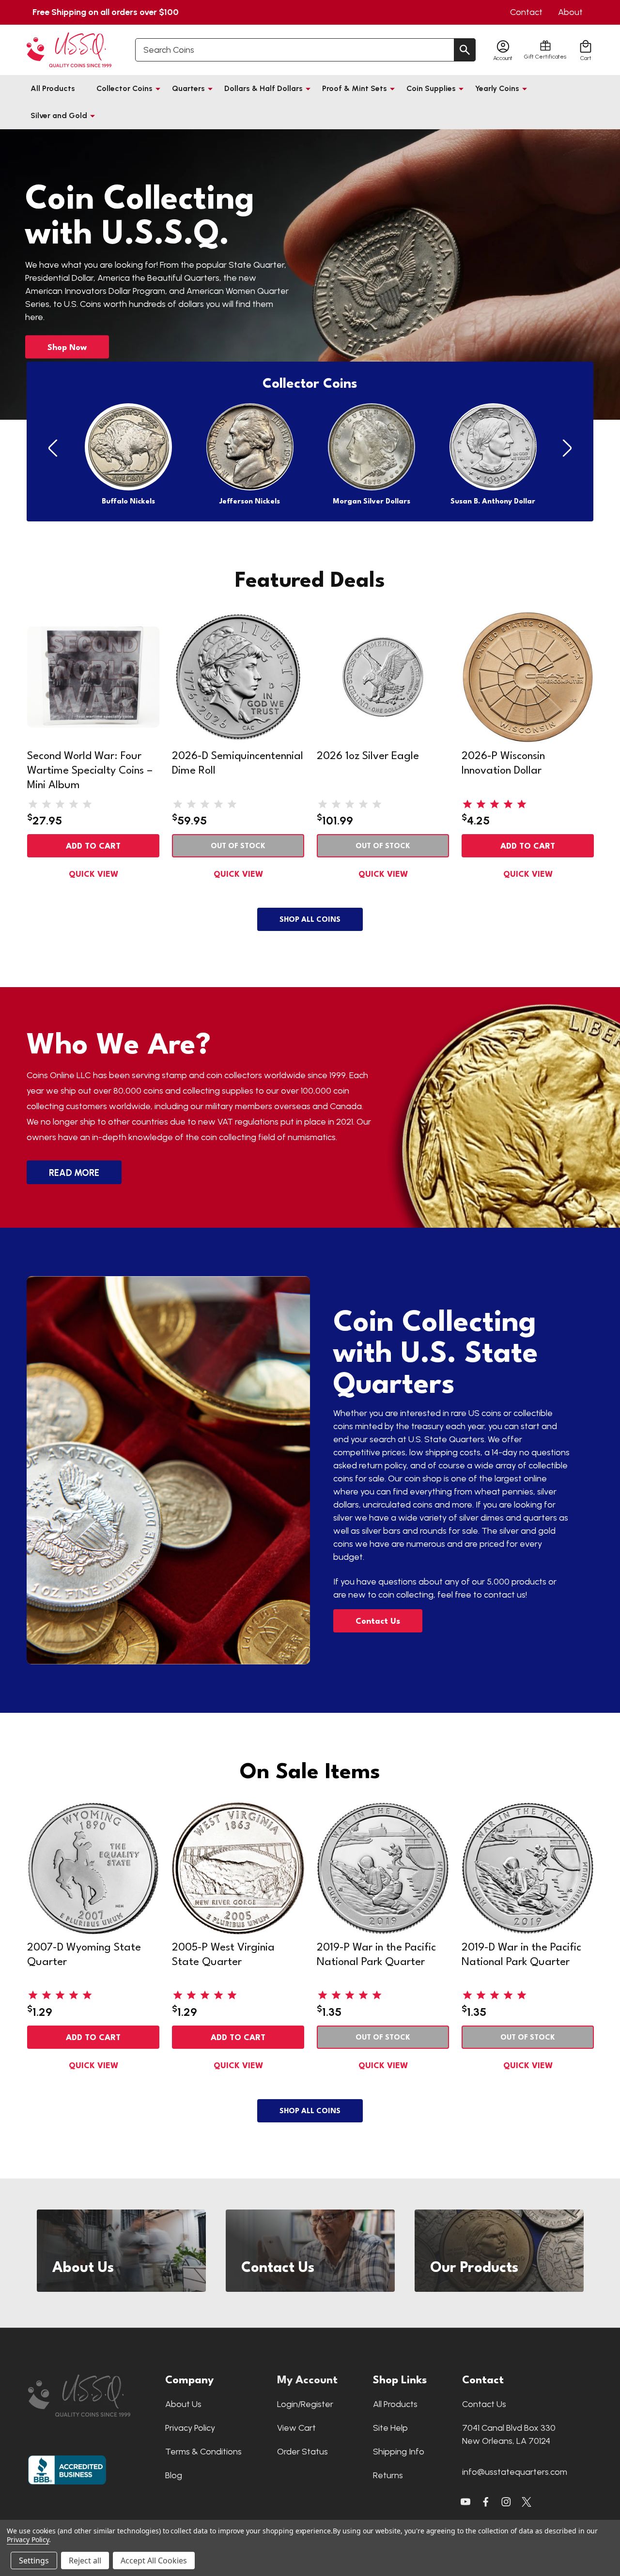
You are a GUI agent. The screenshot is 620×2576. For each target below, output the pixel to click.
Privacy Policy (190, 2428)
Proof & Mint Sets (355, 88)
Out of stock (238, 846)
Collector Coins (124, 88)
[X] (486, 2502)
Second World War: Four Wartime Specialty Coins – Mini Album (90, 771)
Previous (53, 449)
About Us (183, 2404)
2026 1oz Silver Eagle (368, 756)
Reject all (85, 2561)
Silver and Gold (59, 115)
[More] (158, 89)
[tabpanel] (310, 274)
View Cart (296, 2428)
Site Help (390, 2428)
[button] (92, 2396)
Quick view (93, 875)
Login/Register (305, 2404)
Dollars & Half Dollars (263, 88)
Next (567, 449)
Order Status (302, 2452)
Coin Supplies (431, 88)
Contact (526, 12)
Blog (174, 2475)
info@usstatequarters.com (515, 2472)
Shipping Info (399, 2452)
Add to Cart (93, 846)
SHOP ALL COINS (310, 920)
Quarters (188, 88)
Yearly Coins (497, 88)
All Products (53, 88)
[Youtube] (465, 2502)
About (570, 12)
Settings (34, 2561)
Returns (388, 2475)
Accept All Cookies (154, 2561)
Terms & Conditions (203, 2452)
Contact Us (378, 1622)
